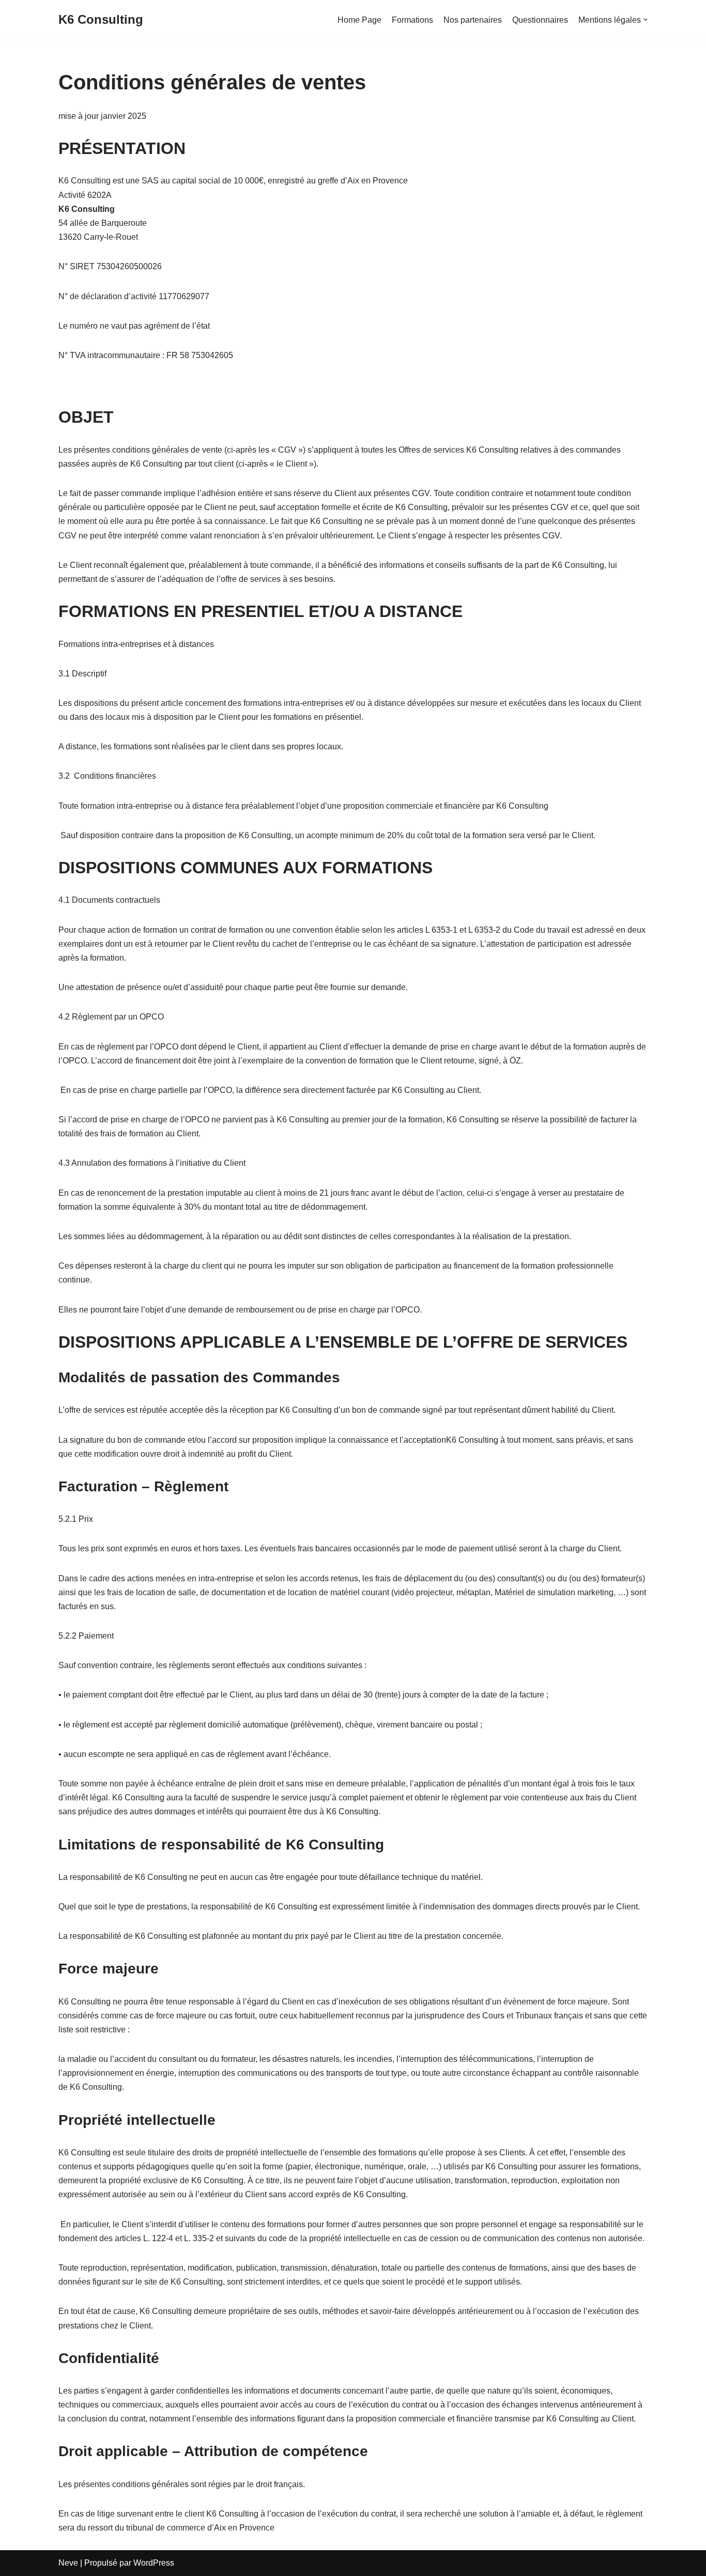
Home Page (359, 20)
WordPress (154, 2563)
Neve (68, 2563)
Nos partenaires (473, 20)
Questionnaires (540, 20)
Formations (412, 20)
